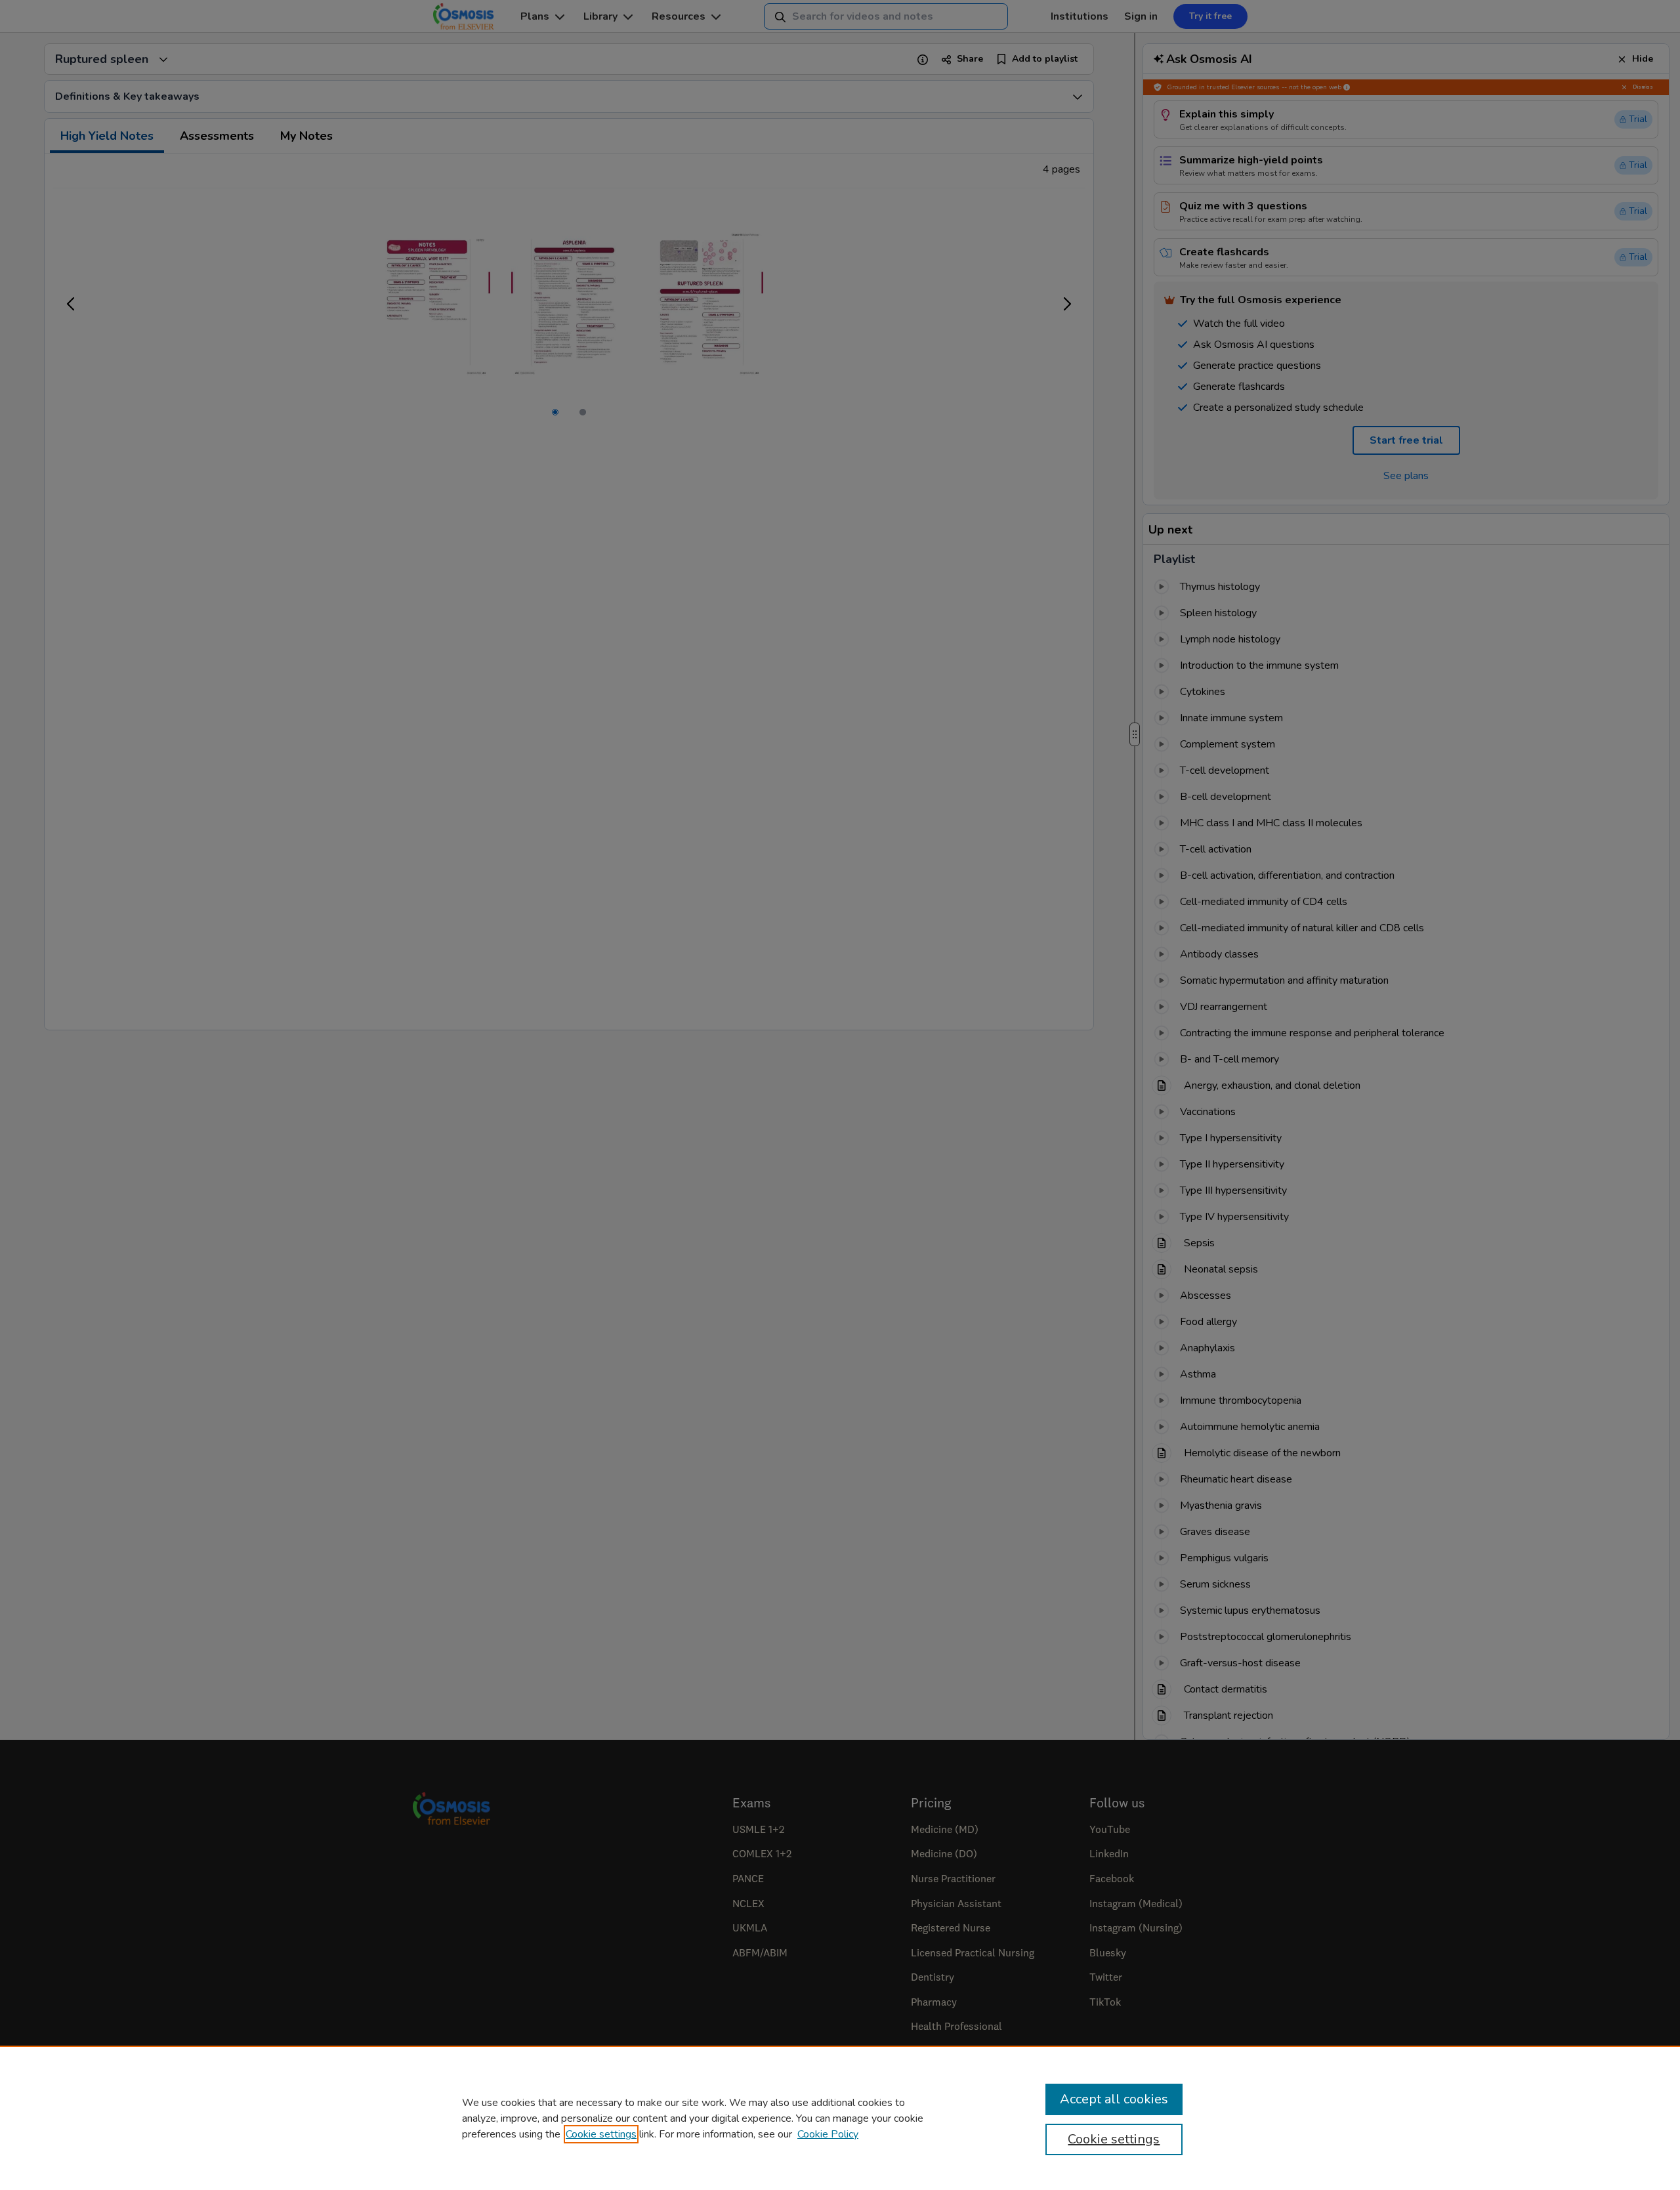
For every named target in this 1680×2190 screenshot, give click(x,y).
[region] (840, 2118)
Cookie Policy (828, 2134)
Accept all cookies (1114, 2099)
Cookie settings (601, 2134)
